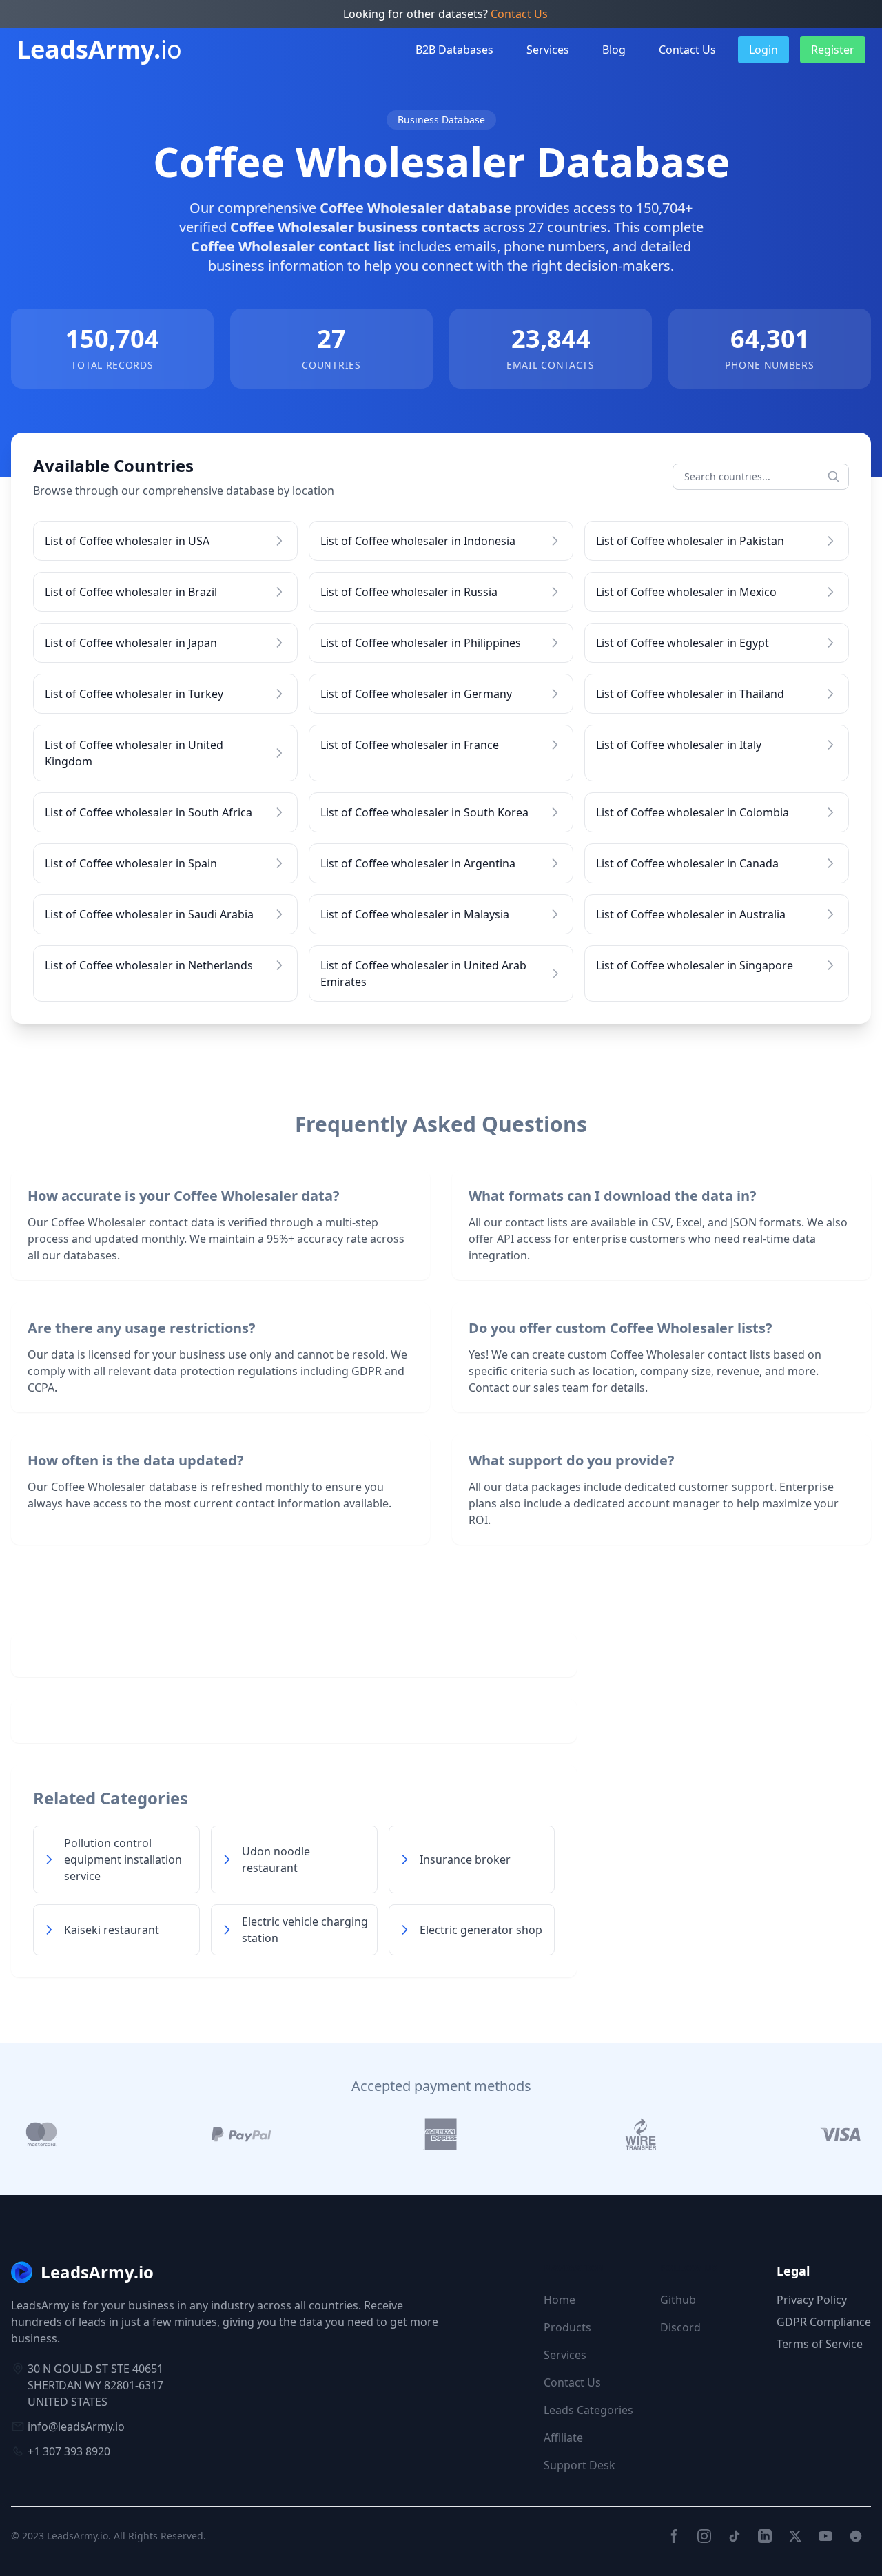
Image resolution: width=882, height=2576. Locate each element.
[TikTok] (735, 2536)
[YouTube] (825, 2536)
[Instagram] (704, 2536)
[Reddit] (856, 2536)
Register (833, 50)
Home (560, 2300)
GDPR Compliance (824, 2322)
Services (548, 50)
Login (763, 50)
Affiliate (563, 2438)
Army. (99, 50)
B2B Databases (454, 50)
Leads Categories (588, 2410)
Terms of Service (820, 2344)
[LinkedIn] (765, 2536)
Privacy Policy (812, 2300)
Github (678, 2300)
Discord (680, 2327)
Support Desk (580, 2465)
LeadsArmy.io (78, 2536)
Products (567, 2327)
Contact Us (519, 14)
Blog (614, 50)
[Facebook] (674, 2536)
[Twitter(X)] (795, 2536)
